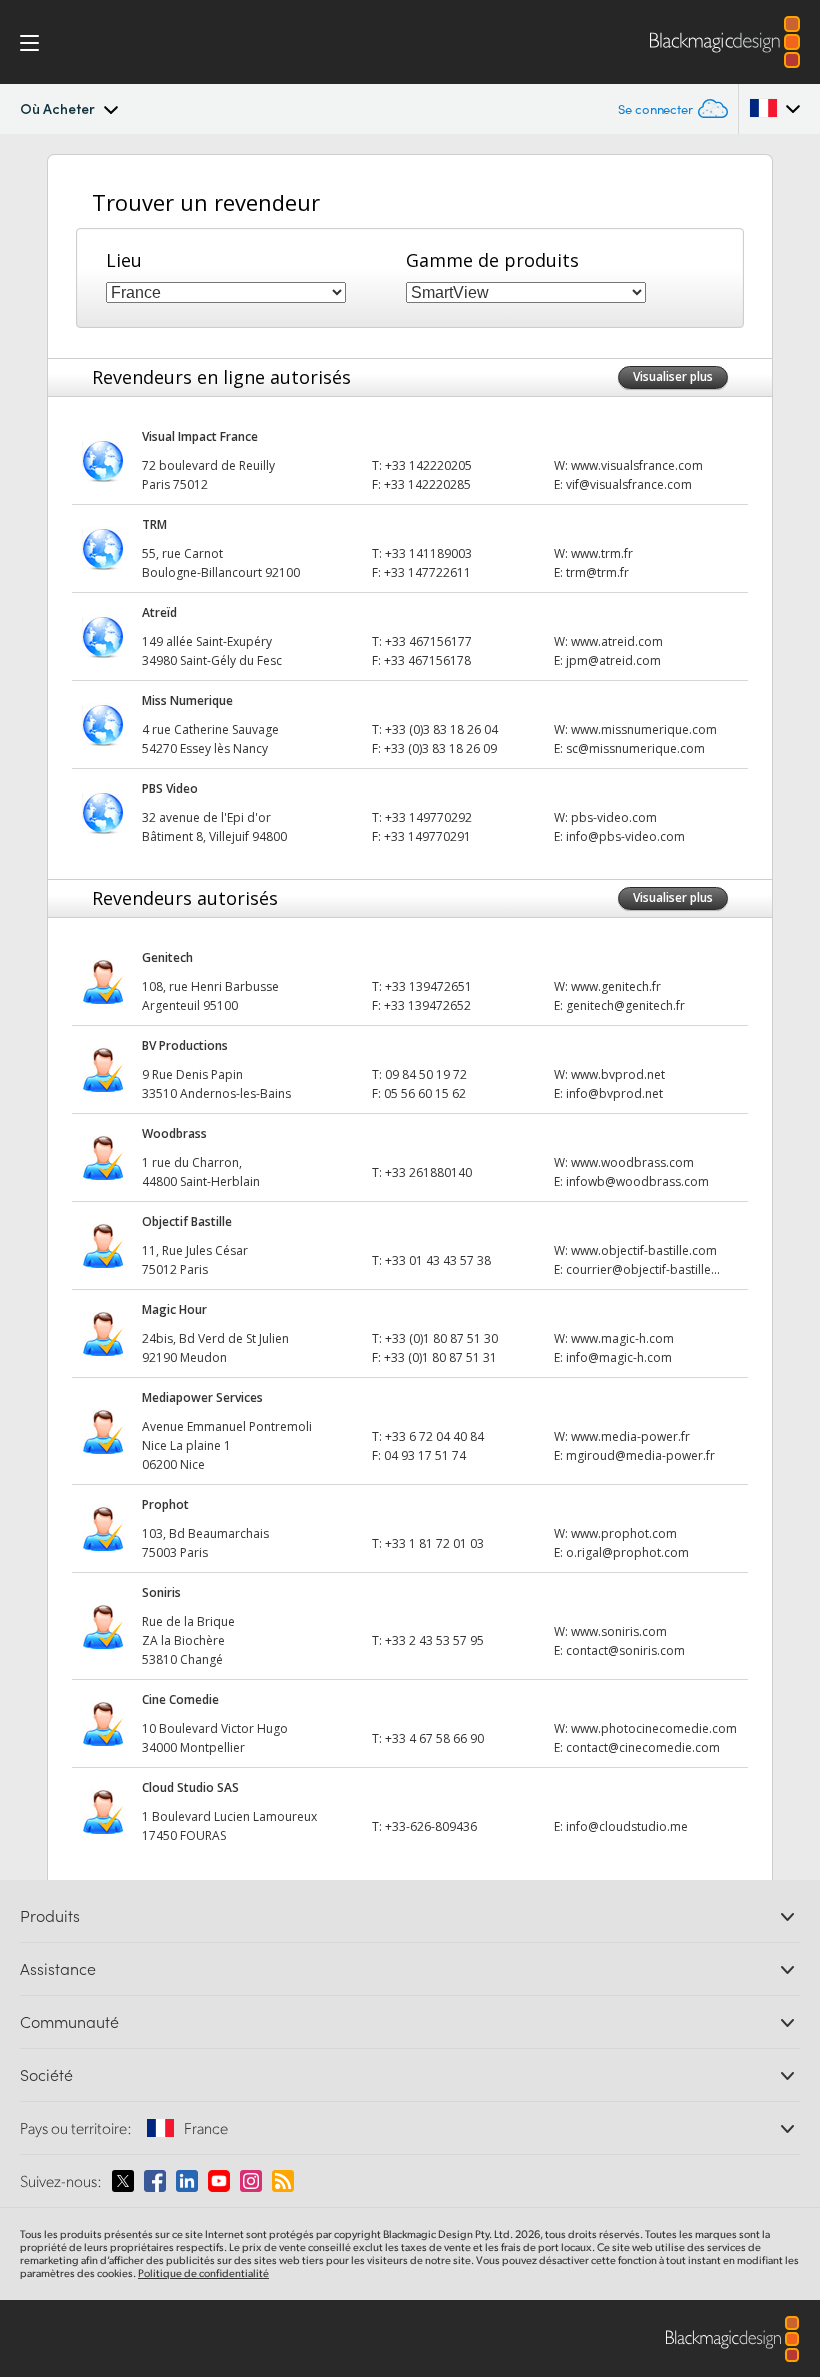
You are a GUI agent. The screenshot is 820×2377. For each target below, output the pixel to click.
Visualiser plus (673, 376)
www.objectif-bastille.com (644, 1250)
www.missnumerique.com (644, 729)
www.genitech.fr (616, 986)
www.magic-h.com (622, 1338)
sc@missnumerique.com (635, 748)
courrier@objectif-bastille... (643, 1269)
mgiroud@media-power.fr (640, 1455)
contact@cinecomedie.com (643, 1747)
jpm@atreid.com (613, 660)
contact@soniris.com (625, 1650)
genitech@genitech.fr (625, 1005)
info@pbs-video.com (625, 836)
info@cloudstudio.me (627, 1826)
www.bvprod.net (618, 1074)
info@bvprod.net (614, 1093)
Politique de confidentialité (203, 2273)
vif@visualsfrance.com (629, 484)
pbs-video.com (614, 817)
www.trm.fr (602, 553)
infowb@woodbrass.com (637, 1181)
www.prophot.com (624, 1533)
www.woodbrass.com (632, 1162)
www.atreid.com (617, 641)
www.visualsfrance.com (637, 465)
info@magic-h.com (619, 1357)
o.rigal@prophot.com (627, 1552)
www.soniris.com (619, 1631)
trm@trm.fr (597, 572)
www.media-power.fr (630, 1436)
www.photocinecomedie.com (654, 1728)
